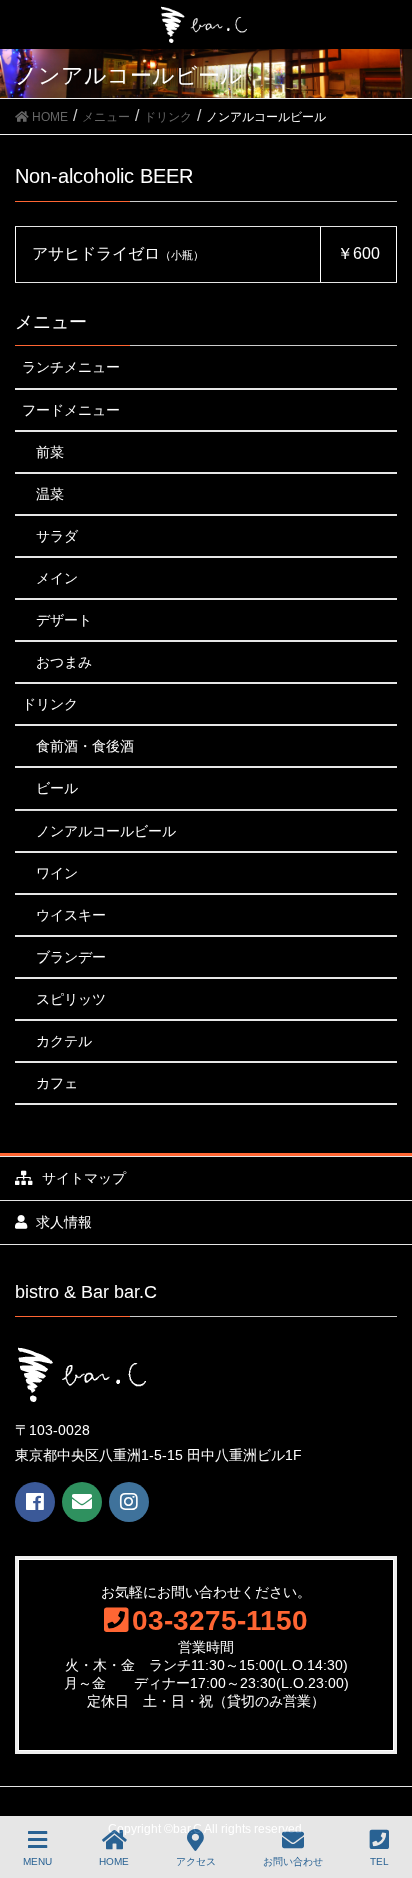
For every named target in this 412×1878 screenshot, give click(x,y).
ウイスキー (71, 915)
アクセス (196, 1861)
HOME (114, 1861)
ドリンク (50, 704)
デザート (64, 620)
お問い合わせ (293, 1861)
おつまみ (64, 662)
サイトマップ (82, 1178)
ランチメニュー (71, 367)
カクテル (64, 1041)
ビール (57, 788)
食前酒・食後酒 (85, 746)
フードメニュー (71, 410)
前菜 (50, 452)
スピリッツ (71, 999)
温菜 (50, 494)
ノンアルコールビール (106, 831)
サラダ (57, 536)
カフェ (57, 1083)
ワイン (57, 873)
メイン (57, 578)
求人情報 (64, 1222)
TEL (379, 1861)
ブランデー (71, 957)
